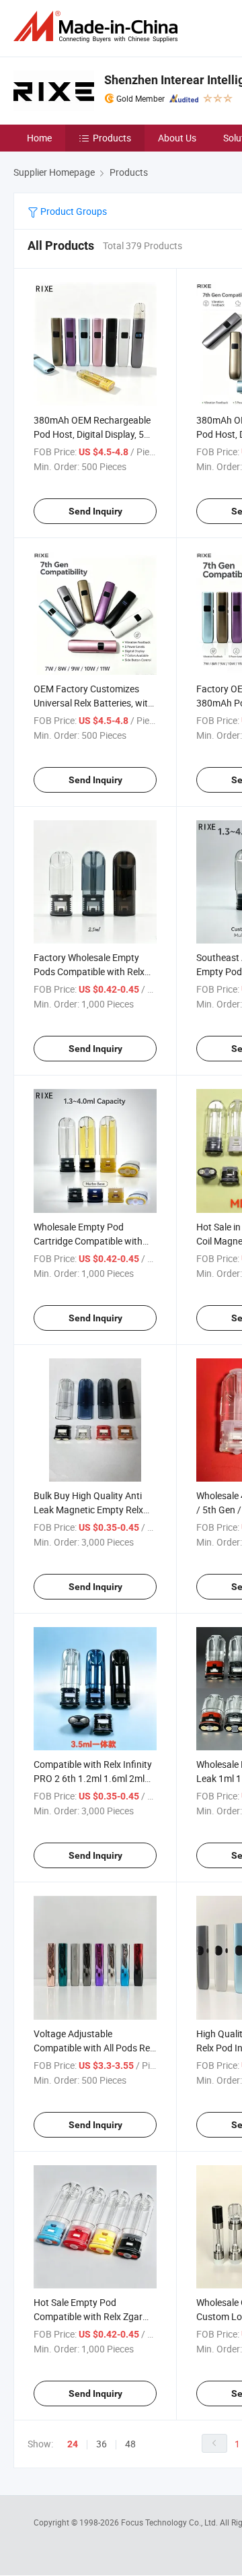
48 (130, 2444)
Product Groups (73, 211)
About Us (177, 138)
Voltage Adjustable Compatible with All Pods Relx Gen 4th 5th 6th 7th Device (95, 2048)
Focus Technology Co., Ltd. (170, 2522)
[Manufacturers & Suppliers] (98, 27)
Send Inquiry (95, 511)
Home (39, 138)
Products (112, 138)
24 (73, 2444)
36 (102, 2444)
